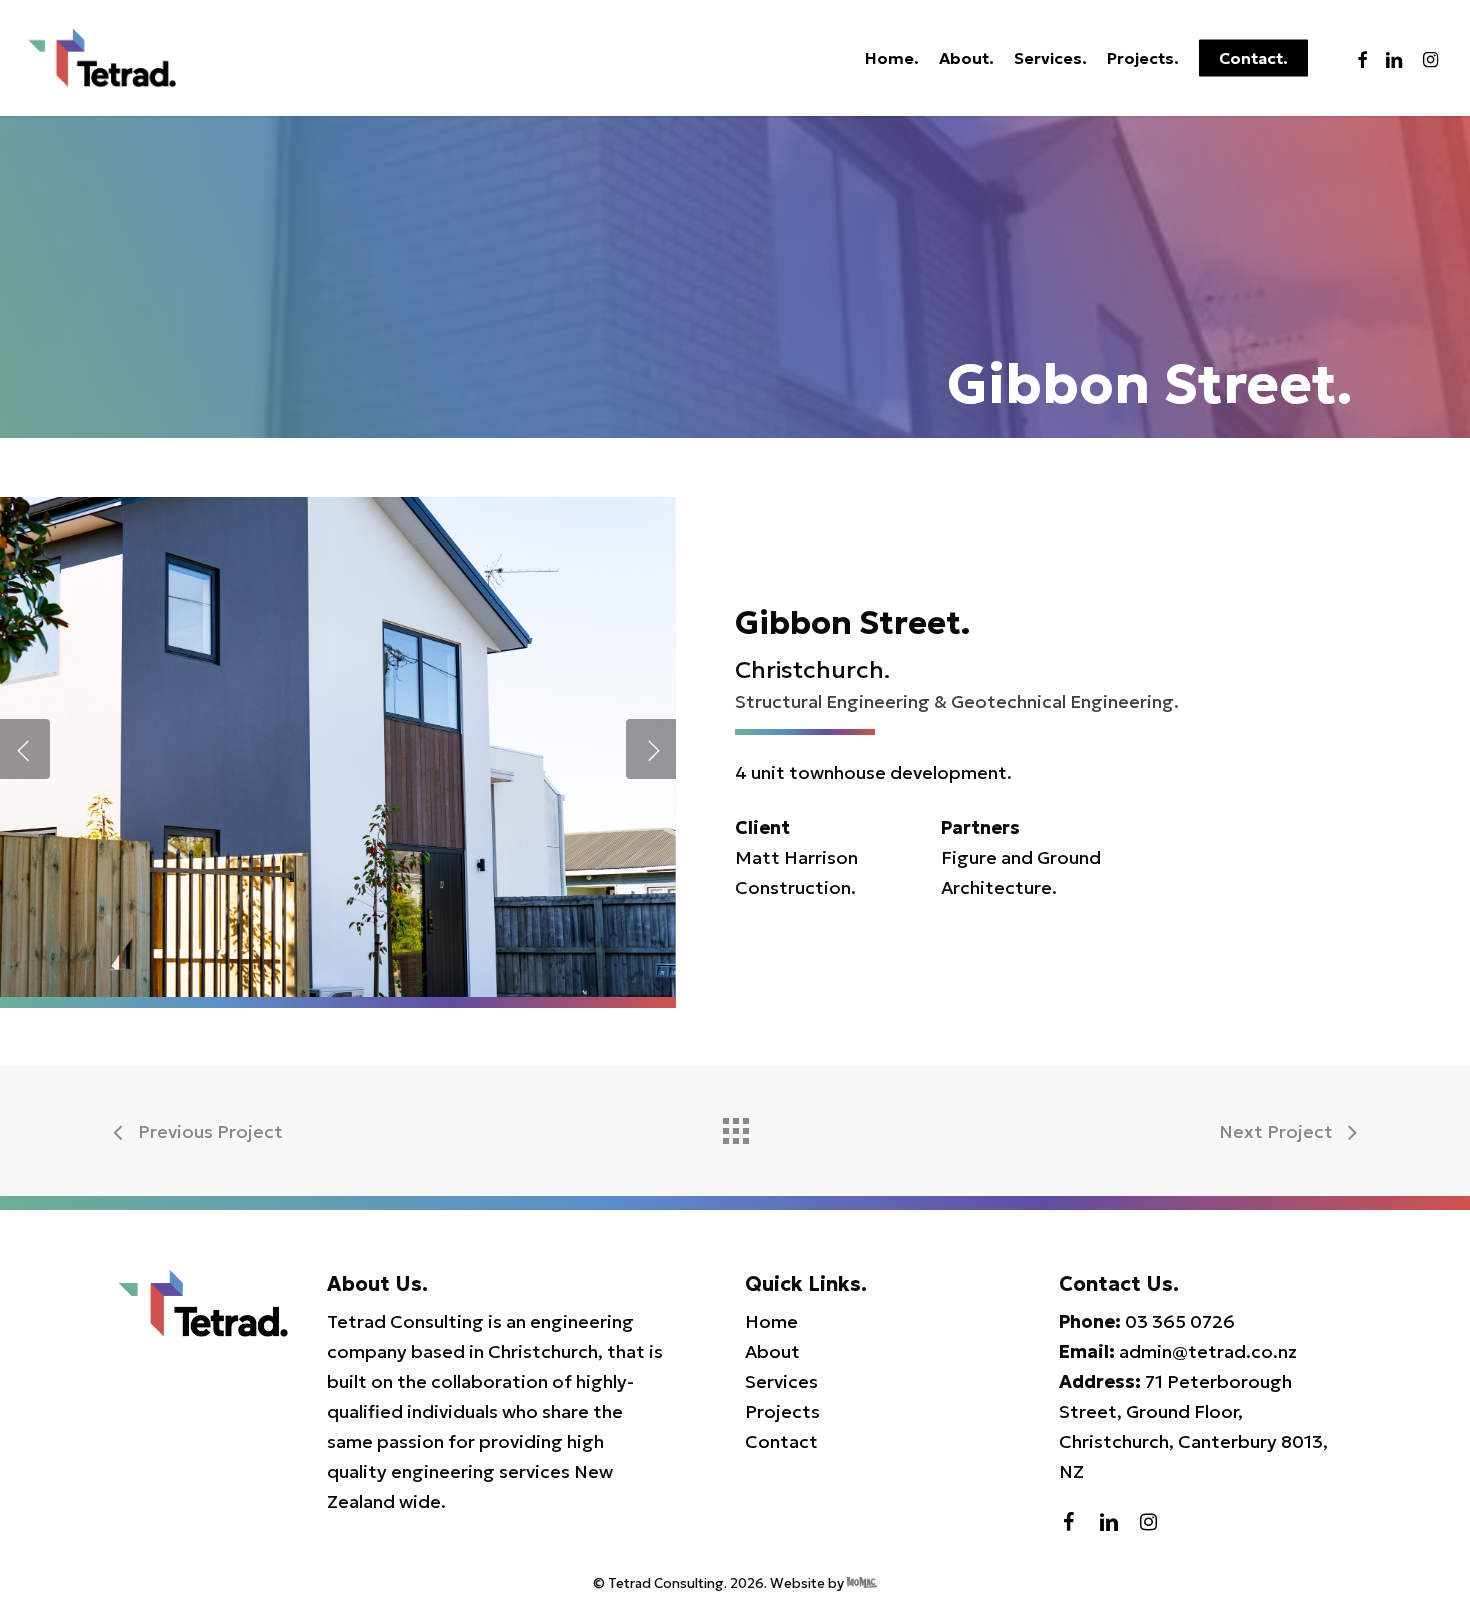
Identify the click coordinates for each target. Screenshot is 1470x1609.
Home (771, 1321)
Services (781, 1381)
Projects (782, 1411)
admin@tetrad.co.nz (1208, 1351)
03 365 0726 (1180, 1321)
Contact (781, 1441)
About (772, 1351)
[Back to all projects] (735, 1126)
